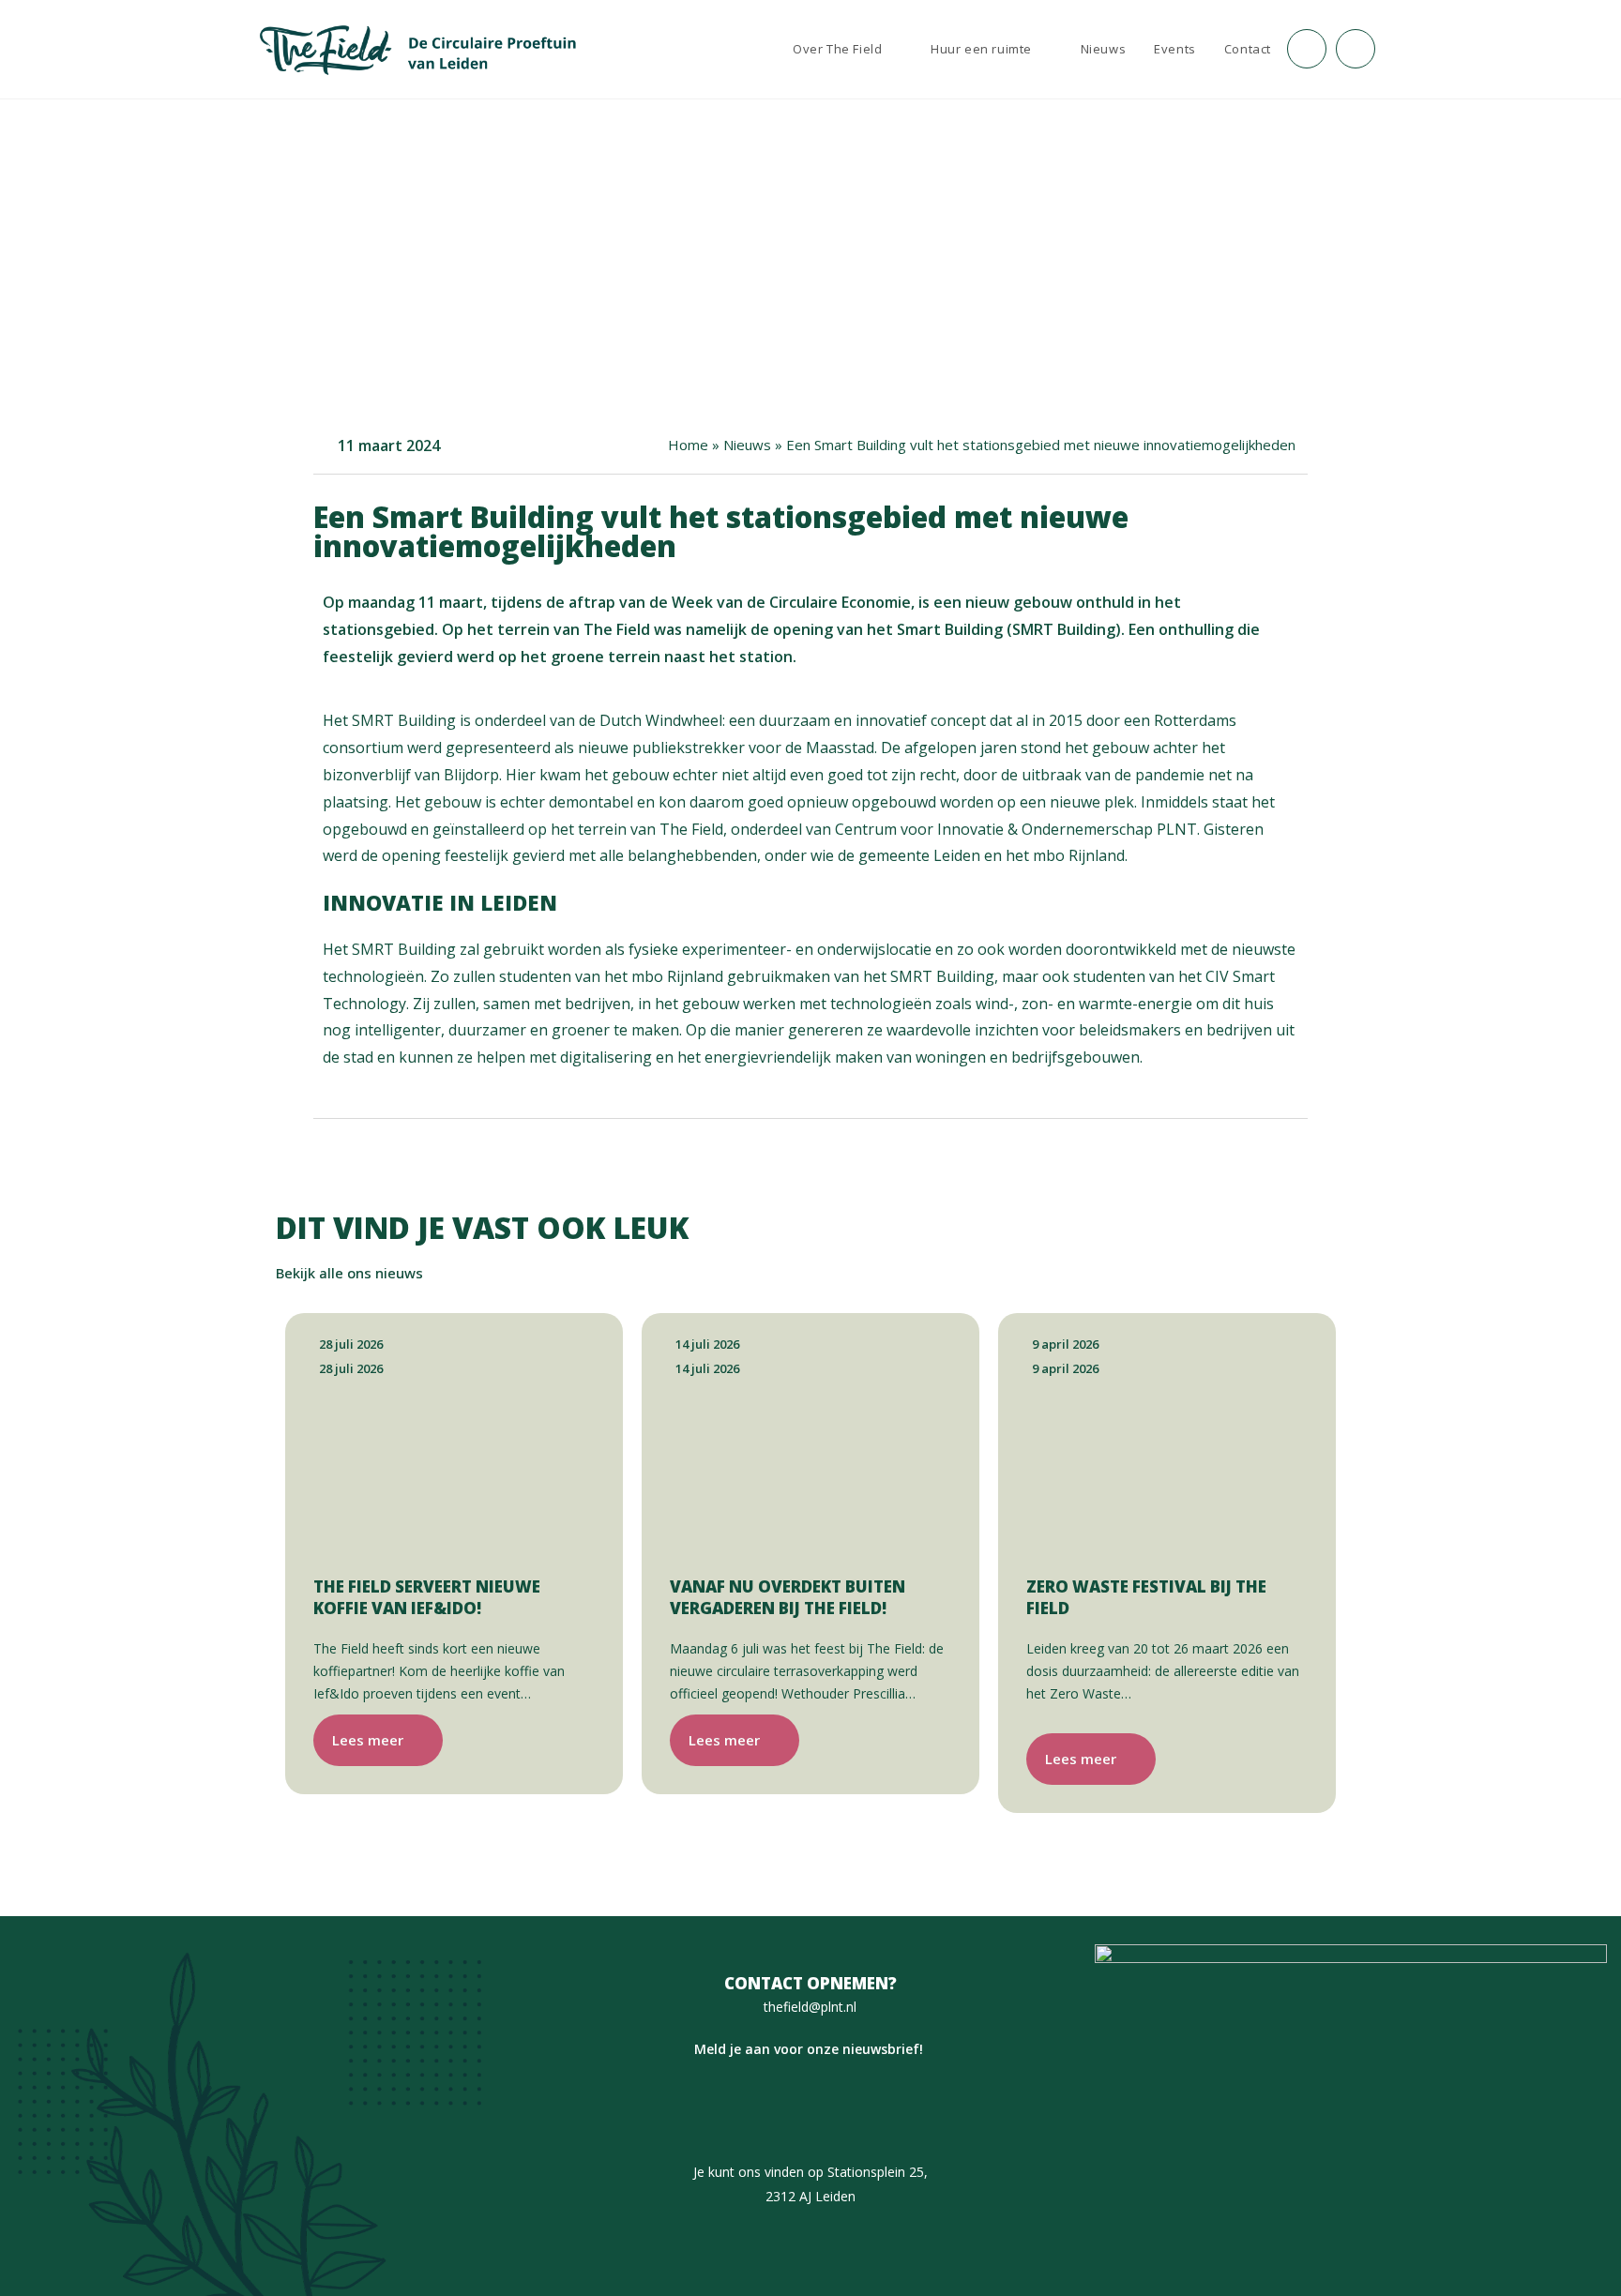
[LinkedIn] (841, 2110)
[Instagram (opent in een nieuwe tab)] (1307, 49)
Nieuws (747, 445)
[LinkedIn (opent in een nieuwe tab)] (1356, 49)
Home (688, 445)
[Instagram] (780, 2110)
